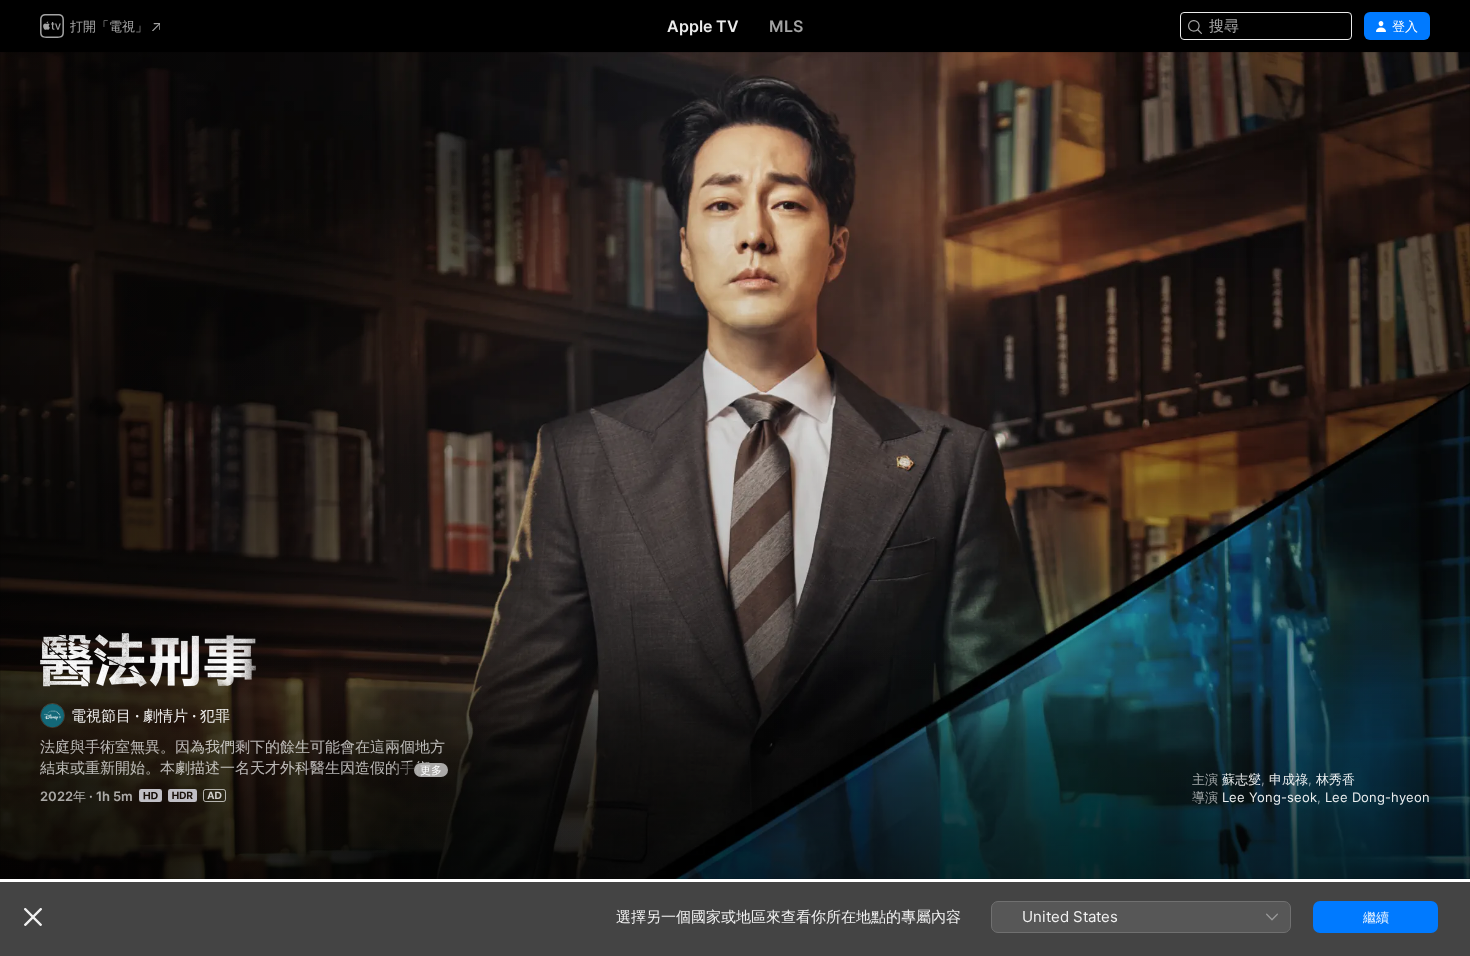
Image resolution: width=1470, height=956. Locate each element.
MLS (786, 26)
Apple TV (703, 26)
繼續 (1376, 917)
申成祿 (1288, 779)
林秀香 (1335, 779)
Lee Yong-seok (1269, 797)
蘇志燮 (1241, 779)
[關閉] (33, 917)
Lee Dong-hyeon (1377, 797)
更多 (431, 770)
